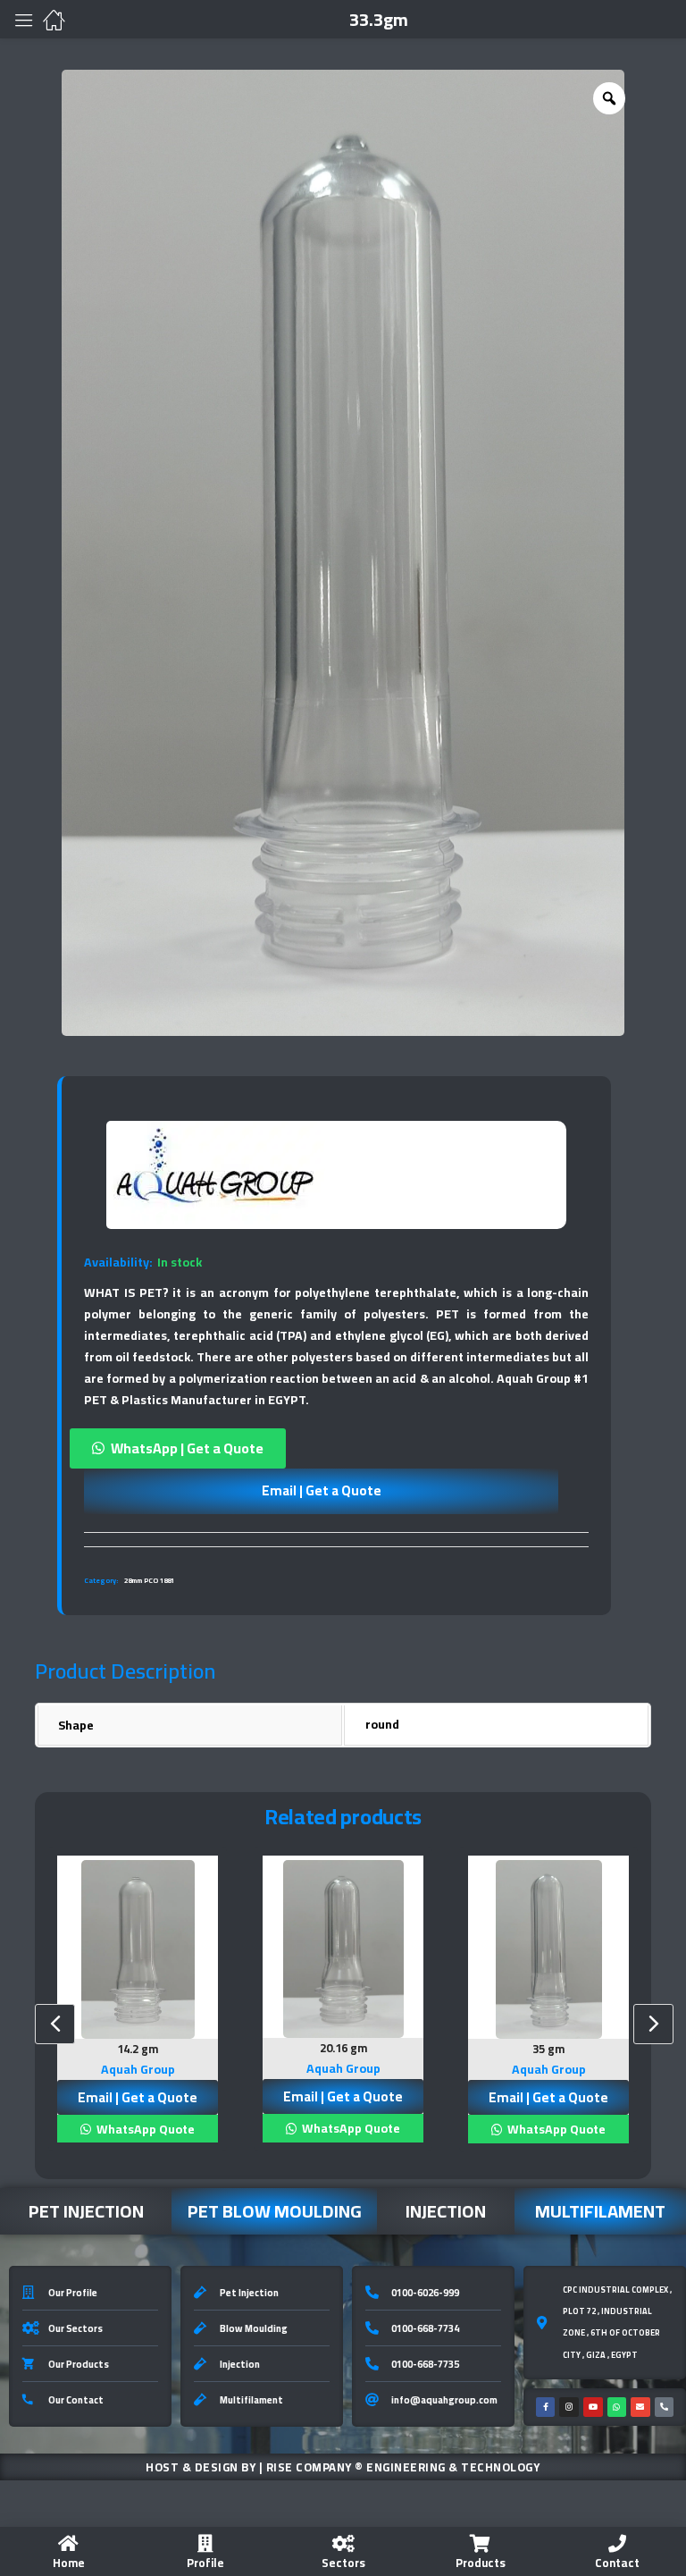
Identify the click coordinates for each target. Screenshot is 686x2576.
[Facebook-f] (546, 2407)
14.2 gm (138, 2049)
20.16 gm (343, 2048)
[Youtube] (593, 2407)
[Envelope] (640, 2407)
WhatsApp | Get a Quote (187, 1448)
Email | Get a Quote (322, 1490)
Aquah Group (138, 2069)
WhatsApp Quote (144, 2129)
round (382, 1724)
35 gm (548, 2049)
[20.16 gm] (343, 1949)
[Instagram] (569, 2407)
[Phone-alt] (665, 2407)
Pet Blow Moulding (275, 2211)
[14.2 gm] (138, 1949)
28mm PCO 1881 (149, 1581)
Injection (446, 2211)
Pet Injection (86, 2211)
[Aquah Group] (216, 1175)
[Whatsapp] (617, 2407)
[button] (336, 1448)
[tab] (336, 1539)
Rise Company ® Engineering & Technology (403, 2467)
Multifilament (600, 2211)
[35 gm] (548, 1950)
